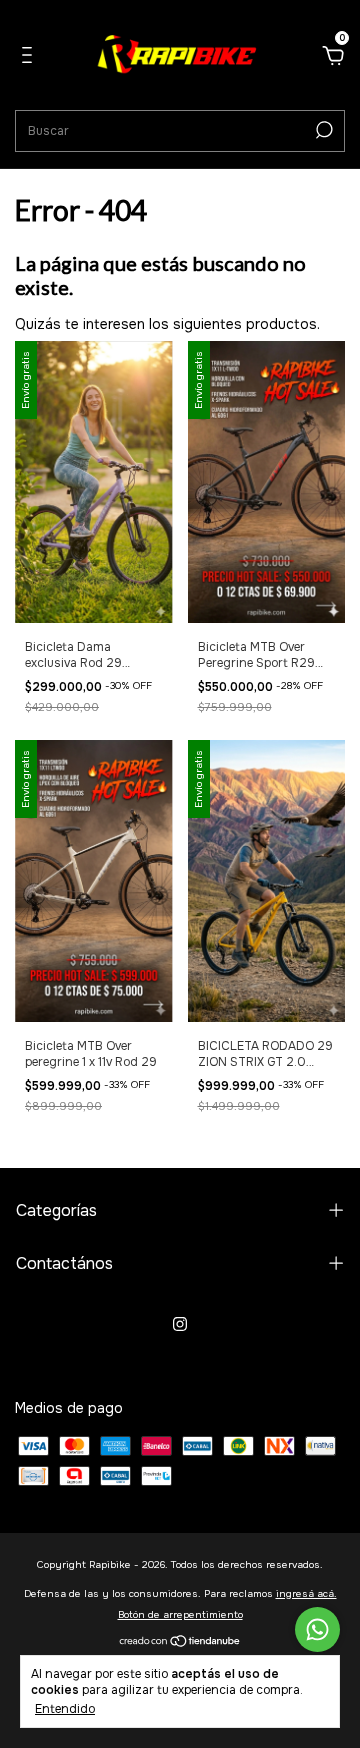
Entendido (65, 1709)
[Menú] (30, 58)
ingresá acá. (306, 1593)
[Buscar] (322, 130)
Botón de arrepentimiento (180, 1614)
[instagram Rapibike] (180, 1324)
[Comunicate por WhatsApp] (317, 1629)
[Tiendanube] (180, 1643)
